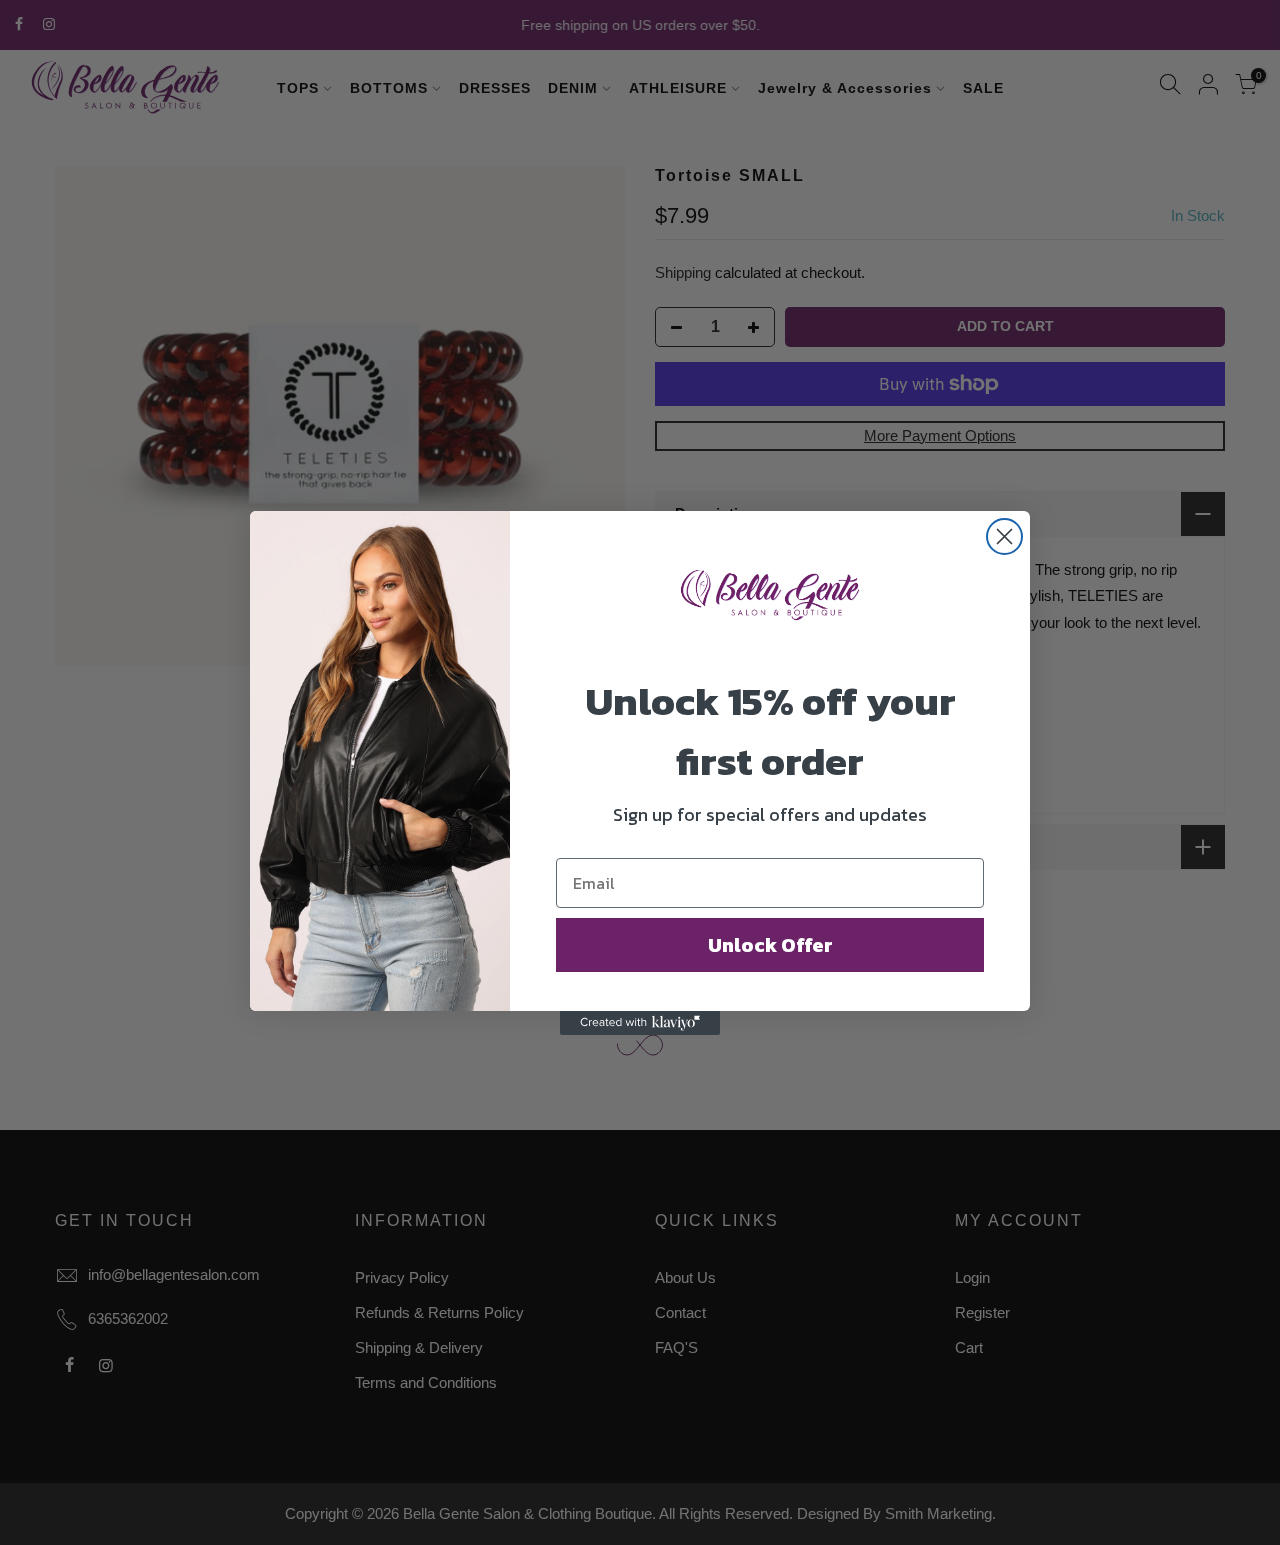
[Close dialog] (1004, 536)
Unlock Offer (770, 945)
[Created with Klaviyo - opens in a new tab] (640, 1023)
